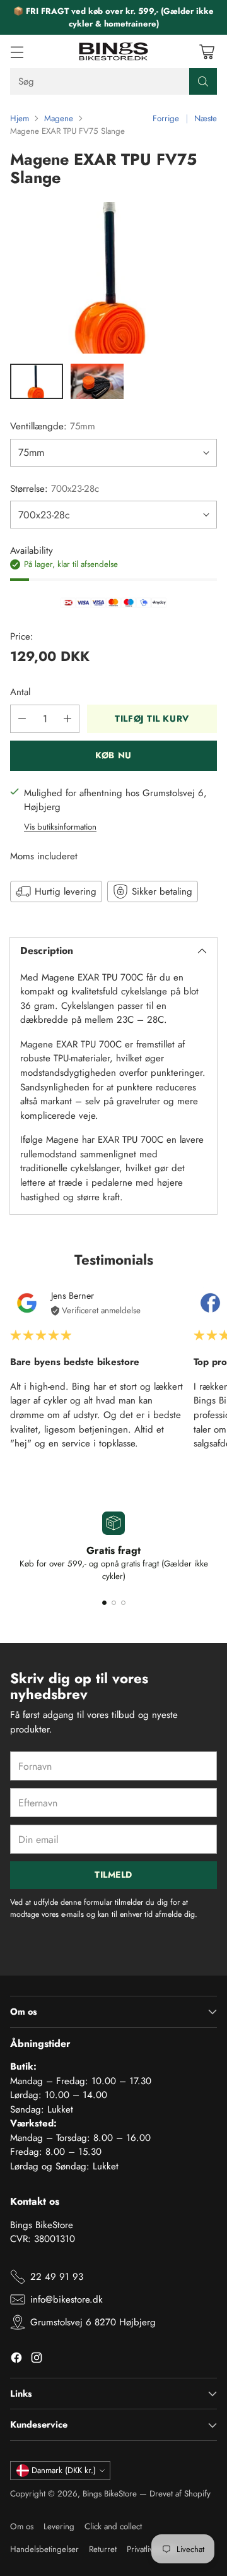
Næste (206, 118)
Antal (20, 692)
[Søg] (203, 81)
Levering (59, 2526)
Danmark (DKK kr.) (64, 2470)
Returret (103, 2549)
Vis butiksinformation (60, 827)
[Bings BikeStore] (113, 51)
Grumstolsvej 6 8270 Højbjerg (93, 2322)
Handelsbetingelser (44, 2549)
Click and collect (113, 2526)
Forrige (166, 118)
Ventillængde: (53, 426)
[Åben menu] (17, 51)
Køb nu (113, 755)
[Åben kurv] (207, 51)
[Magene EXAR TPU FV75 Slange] (113, 278)
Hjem (20, 118)
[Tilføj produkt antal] (67, 719)
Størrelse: (55, 489)
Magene (59, 118)
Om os (22, 2526)
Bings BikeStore (110, 2494)
